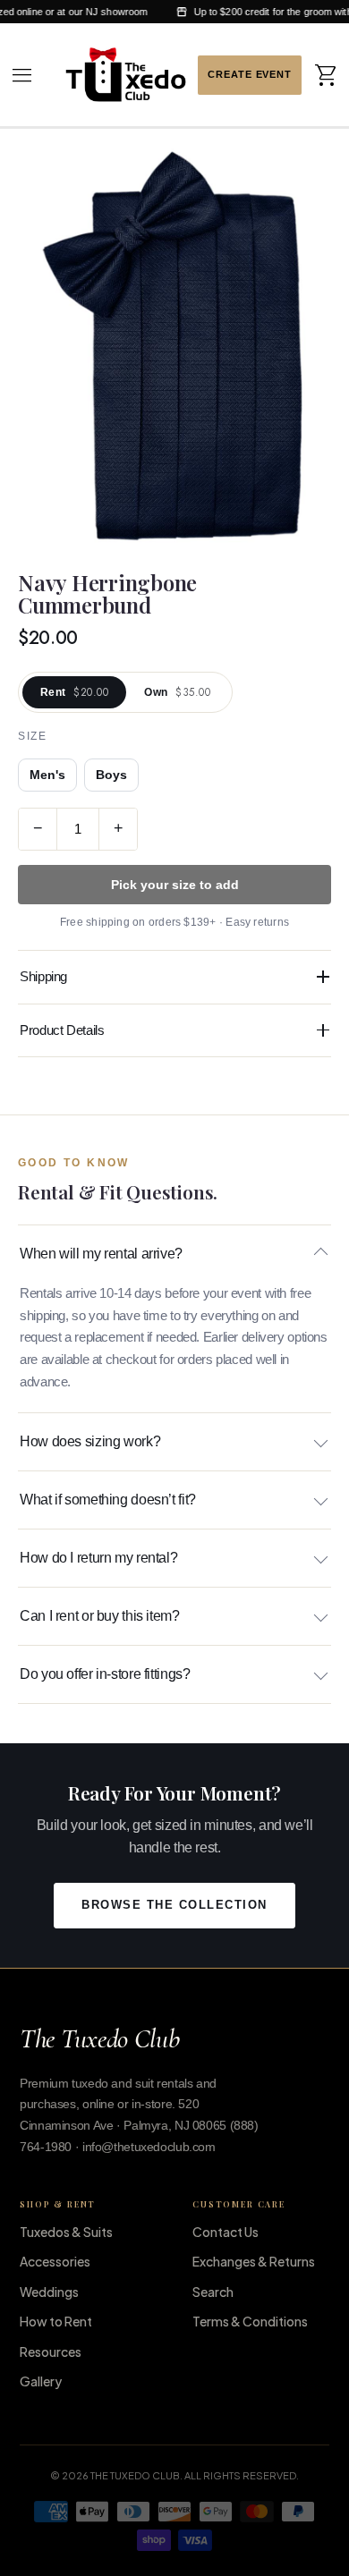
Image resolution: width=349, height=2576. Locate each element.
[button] (22, 75)
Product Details (62, 1030)
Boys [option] (111, 775)
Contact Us (226, 2232)
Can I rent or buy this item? (100, 1616)
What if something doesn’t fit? (108, 1500)
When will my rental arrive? (101, 1254)
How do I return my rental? (98, 1558)
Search (213, 2292)
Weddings (49, 2292)
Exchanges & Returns (254, 2261)
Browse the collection (174, 1905)
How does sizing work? (90, 1441)
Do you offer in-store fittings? (105, 1674)
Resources (51, 2351)
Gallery (41, 2381)
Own (177, 692)
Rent (74, 692)
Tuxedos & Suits (66, 2232)
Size (32, 736)
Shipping (43, 976)
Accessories (55, 2261)
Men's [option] (47, 775)
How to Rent (56, 2321)
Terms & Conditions (250, 2321)
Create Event (250, 75)
